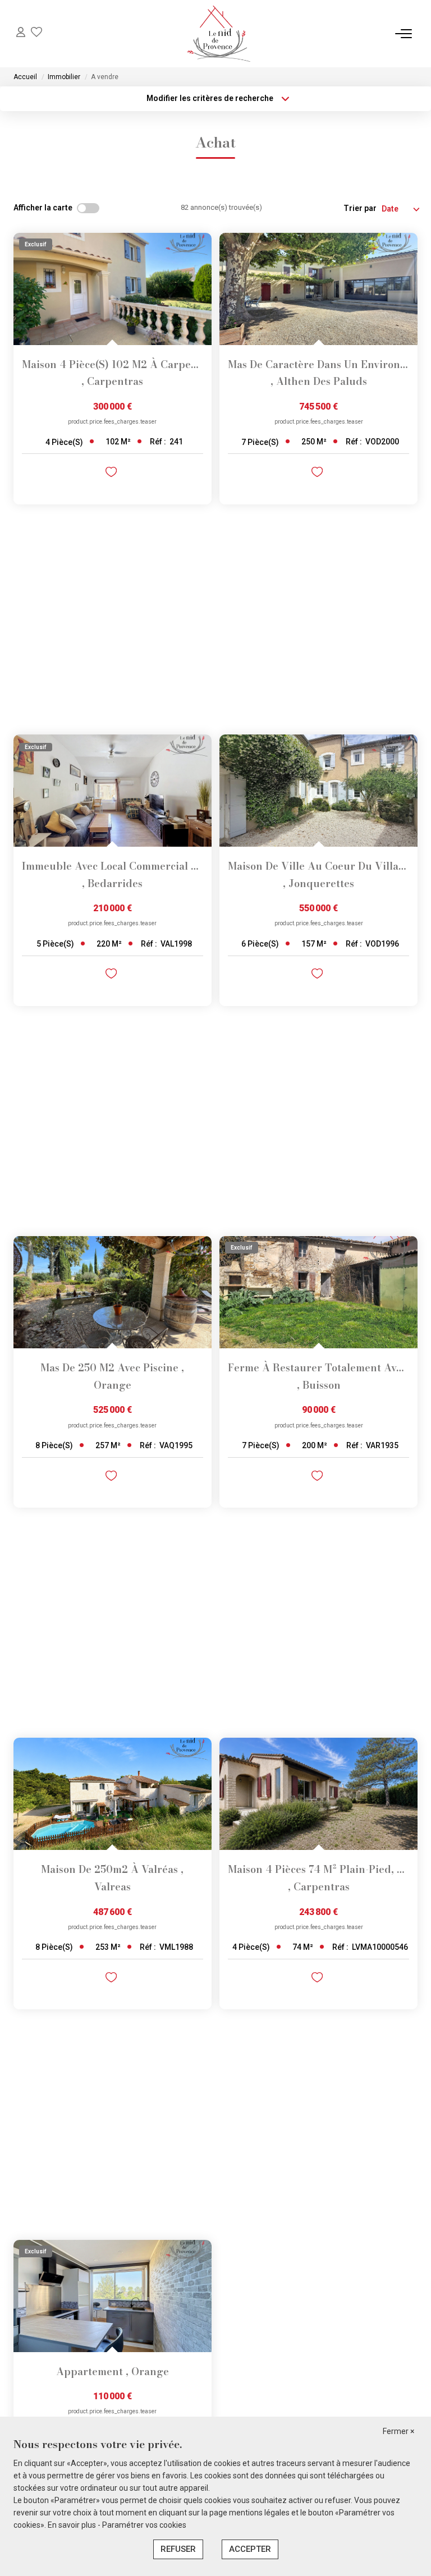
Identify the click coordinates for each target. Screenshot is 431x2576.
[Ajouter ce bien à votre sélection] (113, 474)
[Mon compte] (21, 33)
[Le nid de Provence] (219, 34)
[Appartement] (113, 2296)
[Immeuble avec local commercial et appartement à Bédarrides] (113, 791)
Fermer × (398, 2431)
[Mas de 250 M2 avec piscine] (113, 1292)
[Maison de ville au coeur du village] (318, 791)
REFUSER (178, 2549)
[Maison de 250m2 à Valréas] (113, 1794)
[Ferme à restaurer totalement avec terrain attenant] (318, 1292)
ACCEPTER (250, 2549)
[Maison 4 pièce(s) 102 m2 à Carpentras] (113, 289)
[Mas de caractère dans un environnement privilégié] (318, 289)
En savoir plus (73, 2525)
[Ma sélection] (36, 33)
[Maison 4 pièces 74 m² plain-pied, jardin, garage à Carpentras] (318, 1794)
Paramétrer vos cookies (144, 2525)
